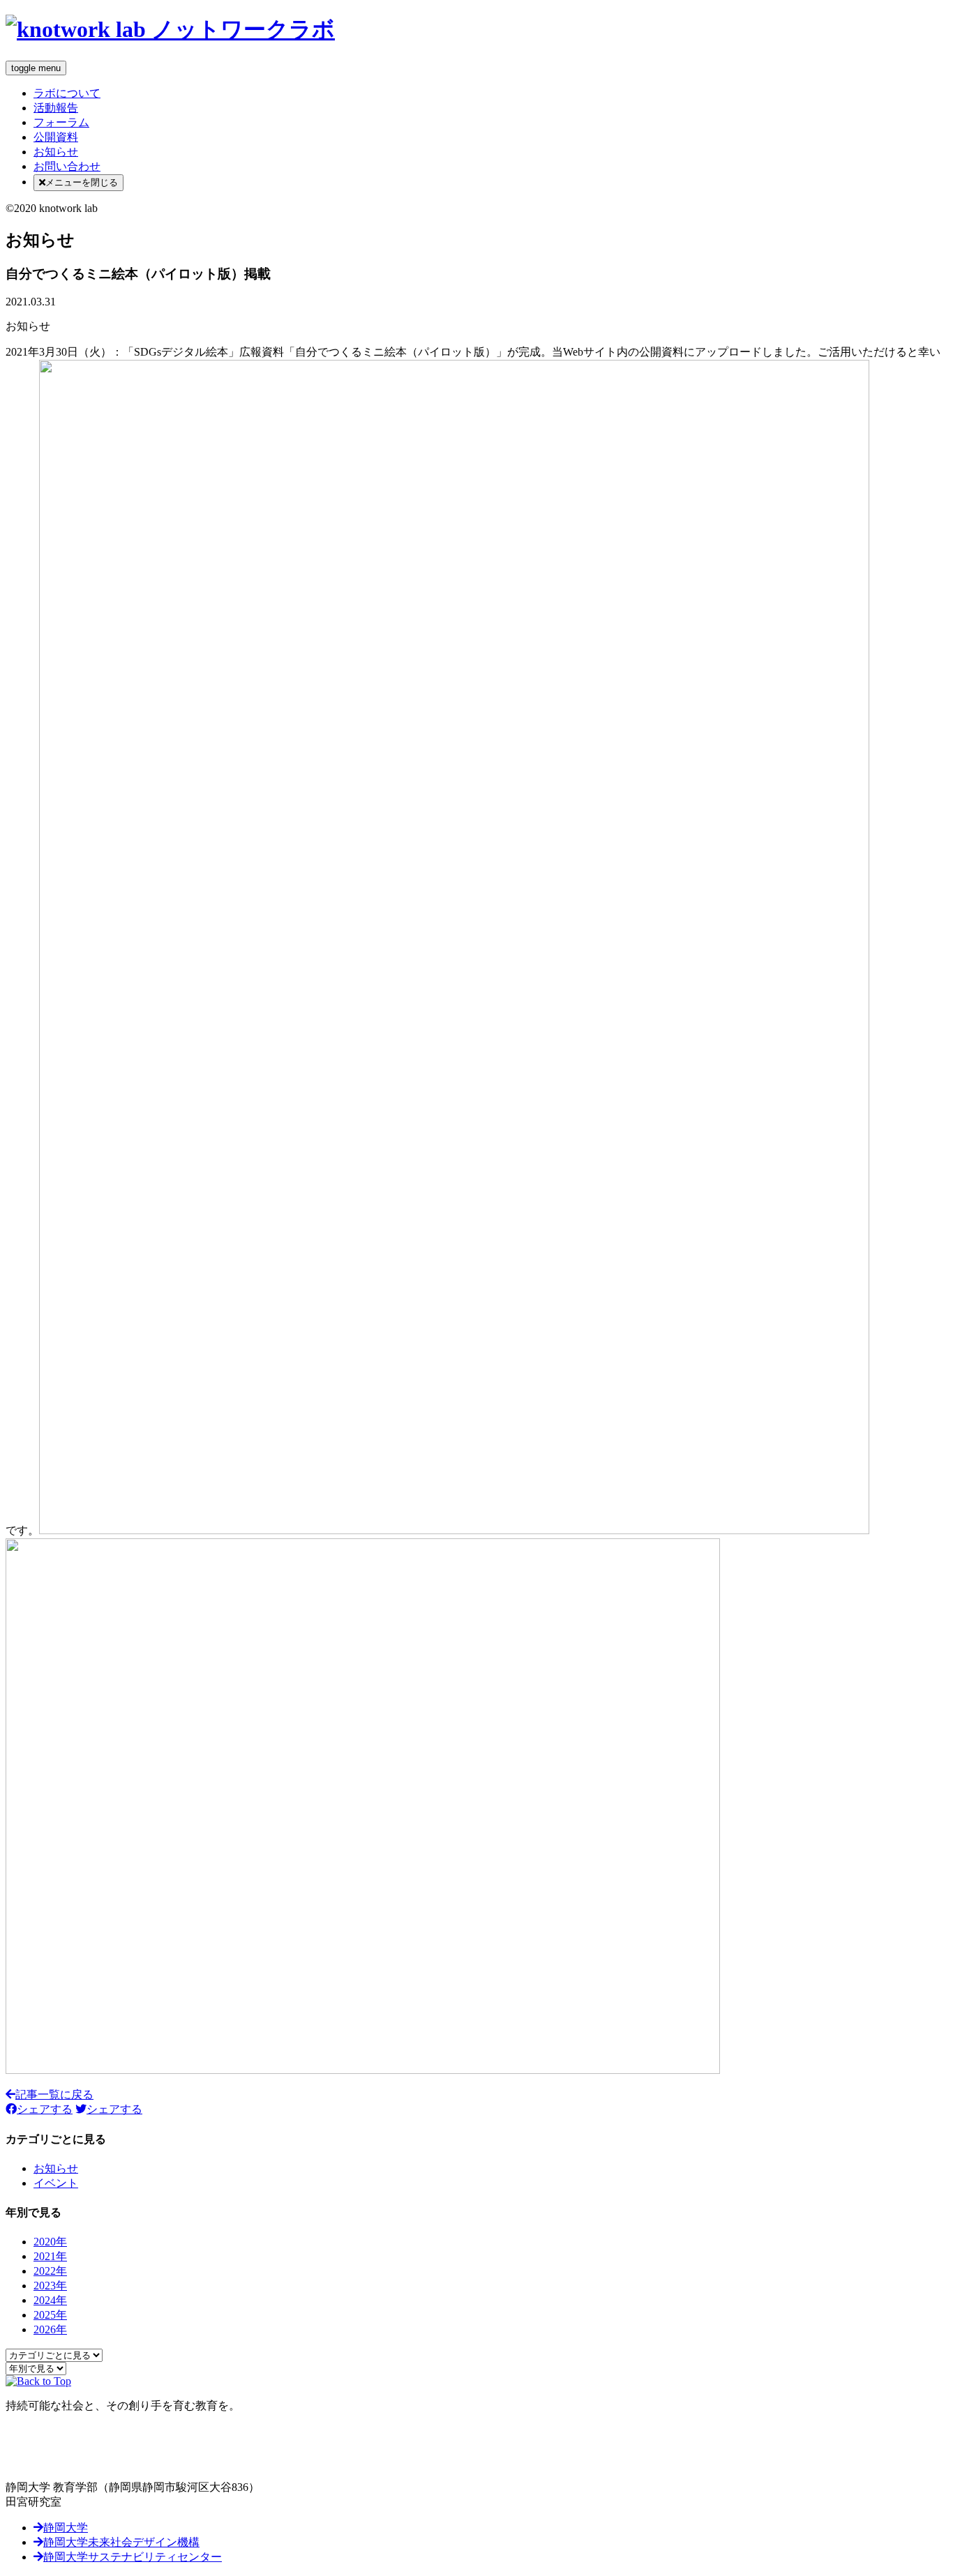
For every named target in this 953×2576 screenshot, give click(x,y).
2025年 (50, 2315)
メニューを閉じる (82, 182)
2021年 (50, 2256)
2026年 (50, 2329)
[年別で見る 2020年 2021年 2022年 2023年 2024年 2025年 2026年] (36, 2368)
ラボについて (67, 93)
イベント (56, 2183)
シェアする (45, 2109)
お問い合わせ (67, 166)
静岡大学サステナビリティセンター (133, 2557)
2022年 (50, 2271)
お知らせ (56, 152)
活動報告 (56, 108)
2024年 (50, 2300)
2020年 (50, 2242)
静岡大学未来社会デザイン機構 (121, 2542)
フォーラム (61, 122)
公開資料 (56, 137)
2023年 (50, 2286)
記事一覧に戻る (54, 2094)
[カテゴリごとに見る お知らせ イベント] (54, 2355)
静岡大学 (66, 2528)
